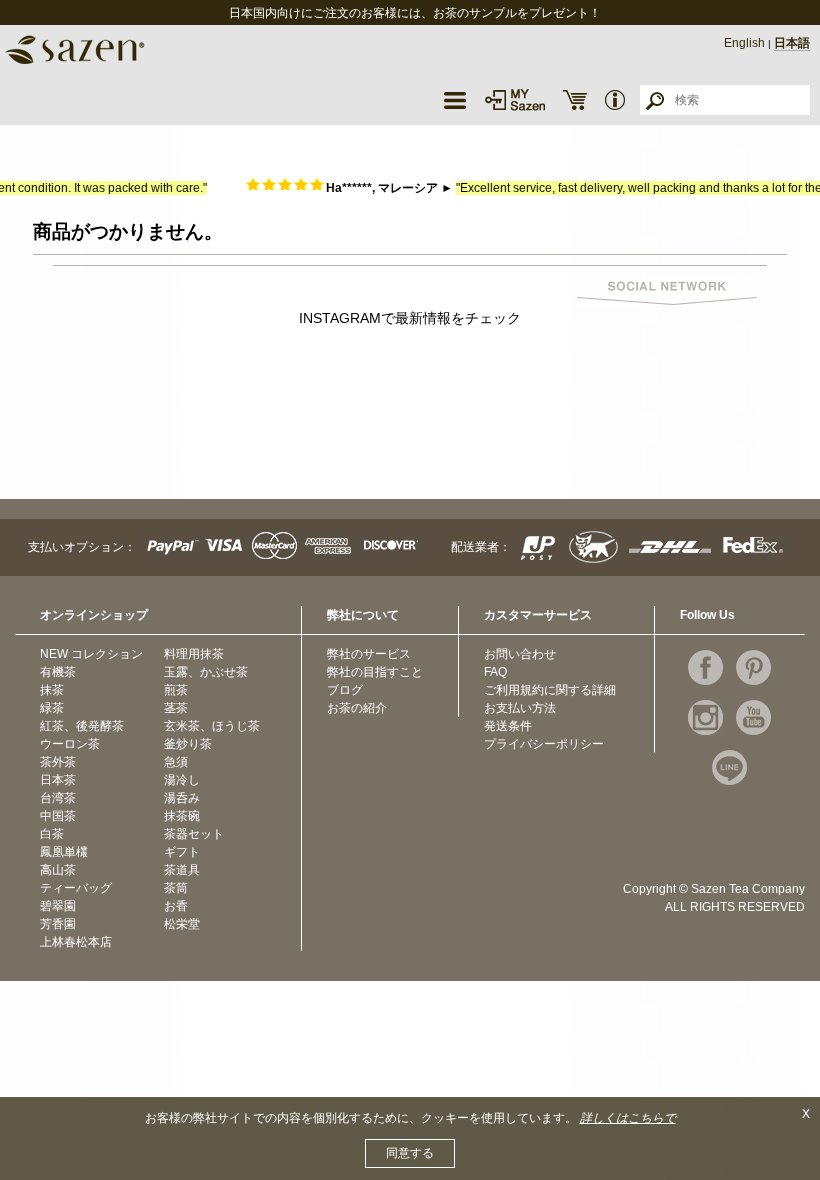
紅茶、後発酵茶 (82, 726)
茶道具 (182, 870)
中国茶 (58, 816)
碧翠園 (58, 906)
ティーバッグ (76, 888)
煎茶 (176, 690)
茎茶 (176, 708)
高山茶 (58, 870)
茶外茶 (58, 762)
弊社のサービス (369, 654)
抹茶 (52, 690)
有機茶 (58, 672)
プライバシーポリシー (544, 744)
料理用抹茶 (194, 654)
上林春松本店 (76, 942)
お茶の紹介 (357, 708)
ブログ (345, 690)
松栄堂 (182, 924)
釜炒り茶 (188, 744)
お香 (176, 906)
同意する (410, 1153)
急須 (176, 762)
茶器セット (194, 834)
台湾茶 (58, 798)
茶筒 (176, 888)
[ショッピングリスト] (575, 100)
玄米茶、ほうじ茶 (212, 726)
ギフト (182, 852)
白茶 (52, 834)
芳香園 (58, 924)
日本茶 (58, 780)
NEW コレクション (91, 654)
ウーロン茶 (70, 744)
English (744, 43)
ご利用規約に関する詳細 (550, 690)
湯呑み (182, 798)
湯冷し (182, 780)
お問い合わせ (520, 654)
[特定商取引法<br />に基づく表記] (615, 100)
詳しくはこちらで (628, 1118)
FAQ (495, 672)
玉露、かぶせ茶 (206, 672)
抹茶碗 (182, 816)
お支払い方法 (520, 708)
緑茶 (52, 708)
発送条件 (508, 726)
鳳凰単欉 (64, 852)
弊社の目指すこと (375, 672)
